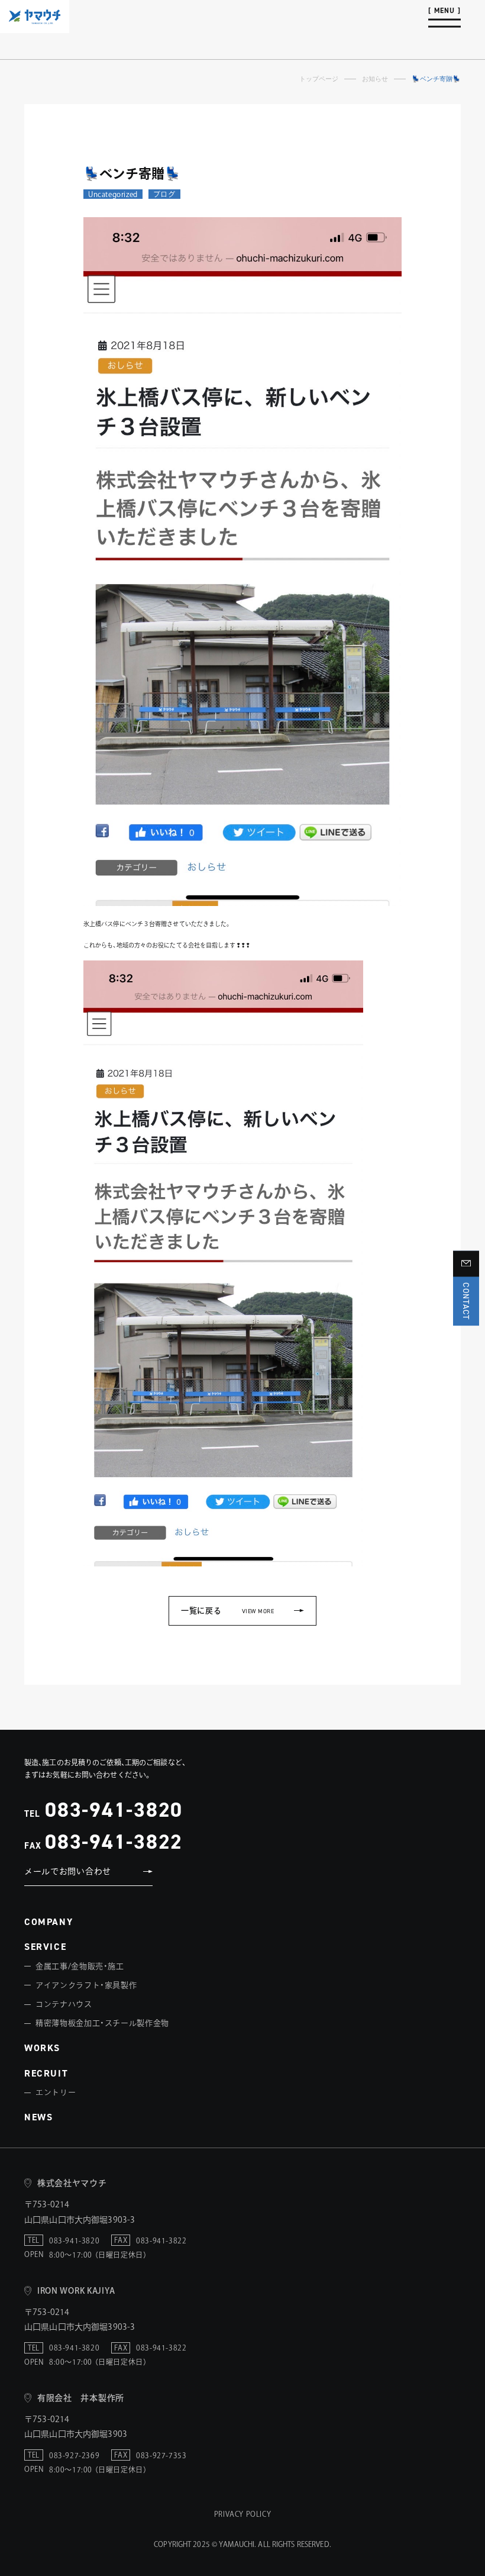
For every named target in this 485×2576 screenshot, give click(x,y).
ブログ (164, 194)
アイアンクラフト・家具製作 (86, 1985)
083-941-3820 (114, 1809)
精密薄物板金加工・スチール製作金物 (102, 2023)
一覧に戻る (227, 1611)
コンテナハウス (64, 2004)
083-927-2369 (74, 2455)
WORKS (42, 2048)
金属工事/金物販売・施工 (80, 1966)
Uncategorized (113, 194)
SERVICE (45, 1947)
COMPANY (48, 1922)
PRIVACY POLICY (242, 2514)
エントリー (56, 2092)
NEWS (38, 2117)
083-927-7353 (161, 2455)
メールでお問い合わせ (68, 1871)
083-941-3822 (114, 1841)
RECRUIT (46, 2073)
